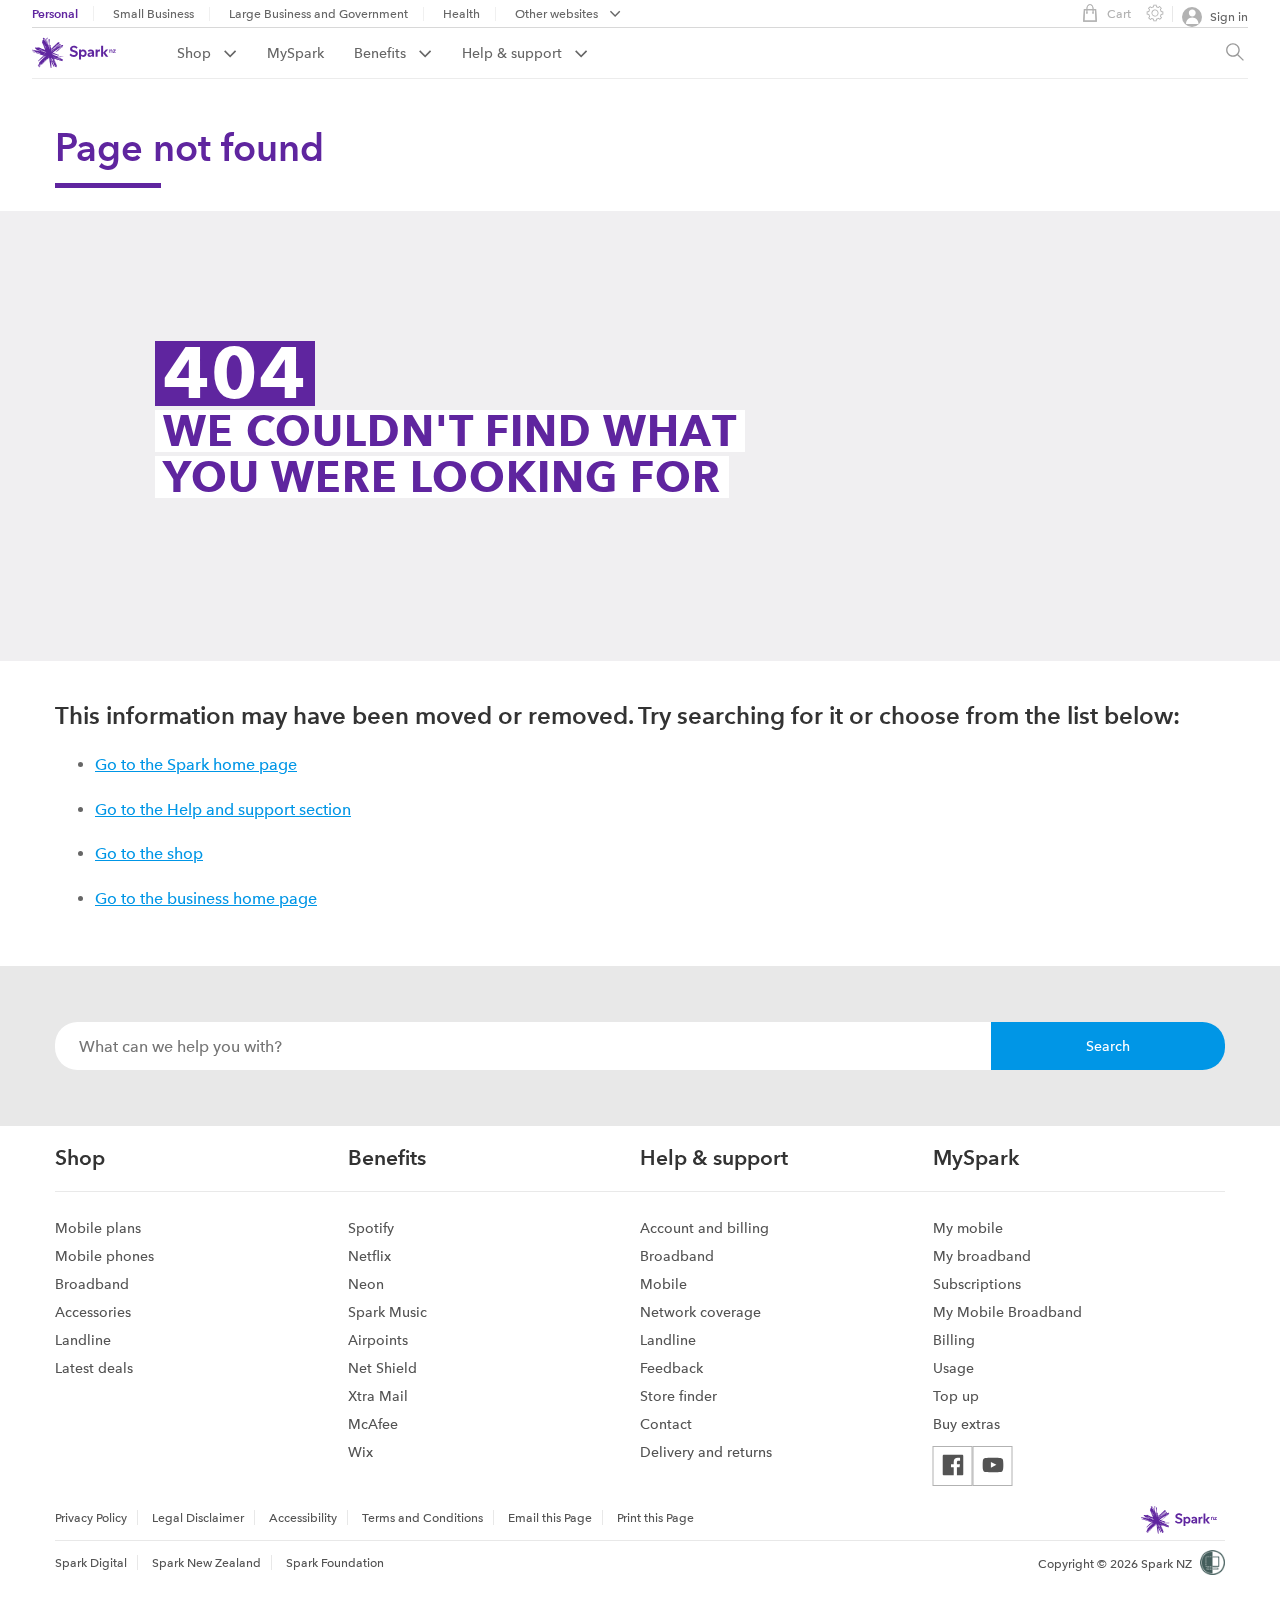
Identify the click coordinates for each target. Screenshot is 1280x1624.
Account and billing (704, 1228)
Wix (360, 1452)
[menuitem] (222, 53)
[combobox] (523, 1046)
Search (1108, 1046)
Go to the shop (149, 853)
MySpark (295, 53)
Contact (666, 1424)
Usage (953, 1368)
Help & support (514, 53)
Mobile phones (104, 1256)
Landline (83, 1340)
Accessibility (303, 1518)
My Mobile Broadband (1007, 1312)
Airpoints (378, 1340)
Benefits (382, 53)
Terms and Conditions (422, 1518)
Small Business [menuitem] (153, 14)
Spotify (371, 1228)
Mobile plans (98, 1228)
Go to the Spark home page (196, 764)
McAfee (373, 1424)
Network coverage (700, 1312)
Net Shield (382, 1368)
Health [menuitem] (461, 14)
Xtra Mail (378, 1396)
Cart (1119, 14)
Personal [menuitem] (55, 13)
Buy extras (966, 1424)
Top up (956, 1396)
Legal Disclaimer (198, 1518)
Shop (196, 53)
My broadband (982, 1256)
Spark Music (387, 1312)
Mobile (663, 1284)
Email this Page (550, 1518)
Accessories (93, 1312)
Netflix (369, 1256)
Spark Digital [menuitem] (91, 1563)
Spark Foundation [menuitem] (335, 1563)
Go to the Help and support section (223, 809)
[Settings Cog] (1147, 12)
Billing (954, 1340)
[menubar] (568, 15)
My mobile (968, 1228)
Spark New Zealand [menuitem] (206, 1563)
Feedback (671, 1368)
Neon (366, 1284)
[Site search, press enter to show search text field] (1235, 53)
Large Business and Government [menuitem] (318, 14)
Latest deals (94, 1368)
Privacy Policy (91, 1518)
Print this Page (655, 1518)
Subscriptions (977, 1284)
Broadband (92, 1284)
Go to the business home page (206, 898)
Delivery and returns (706, 1452)
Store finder (678, 1396)
